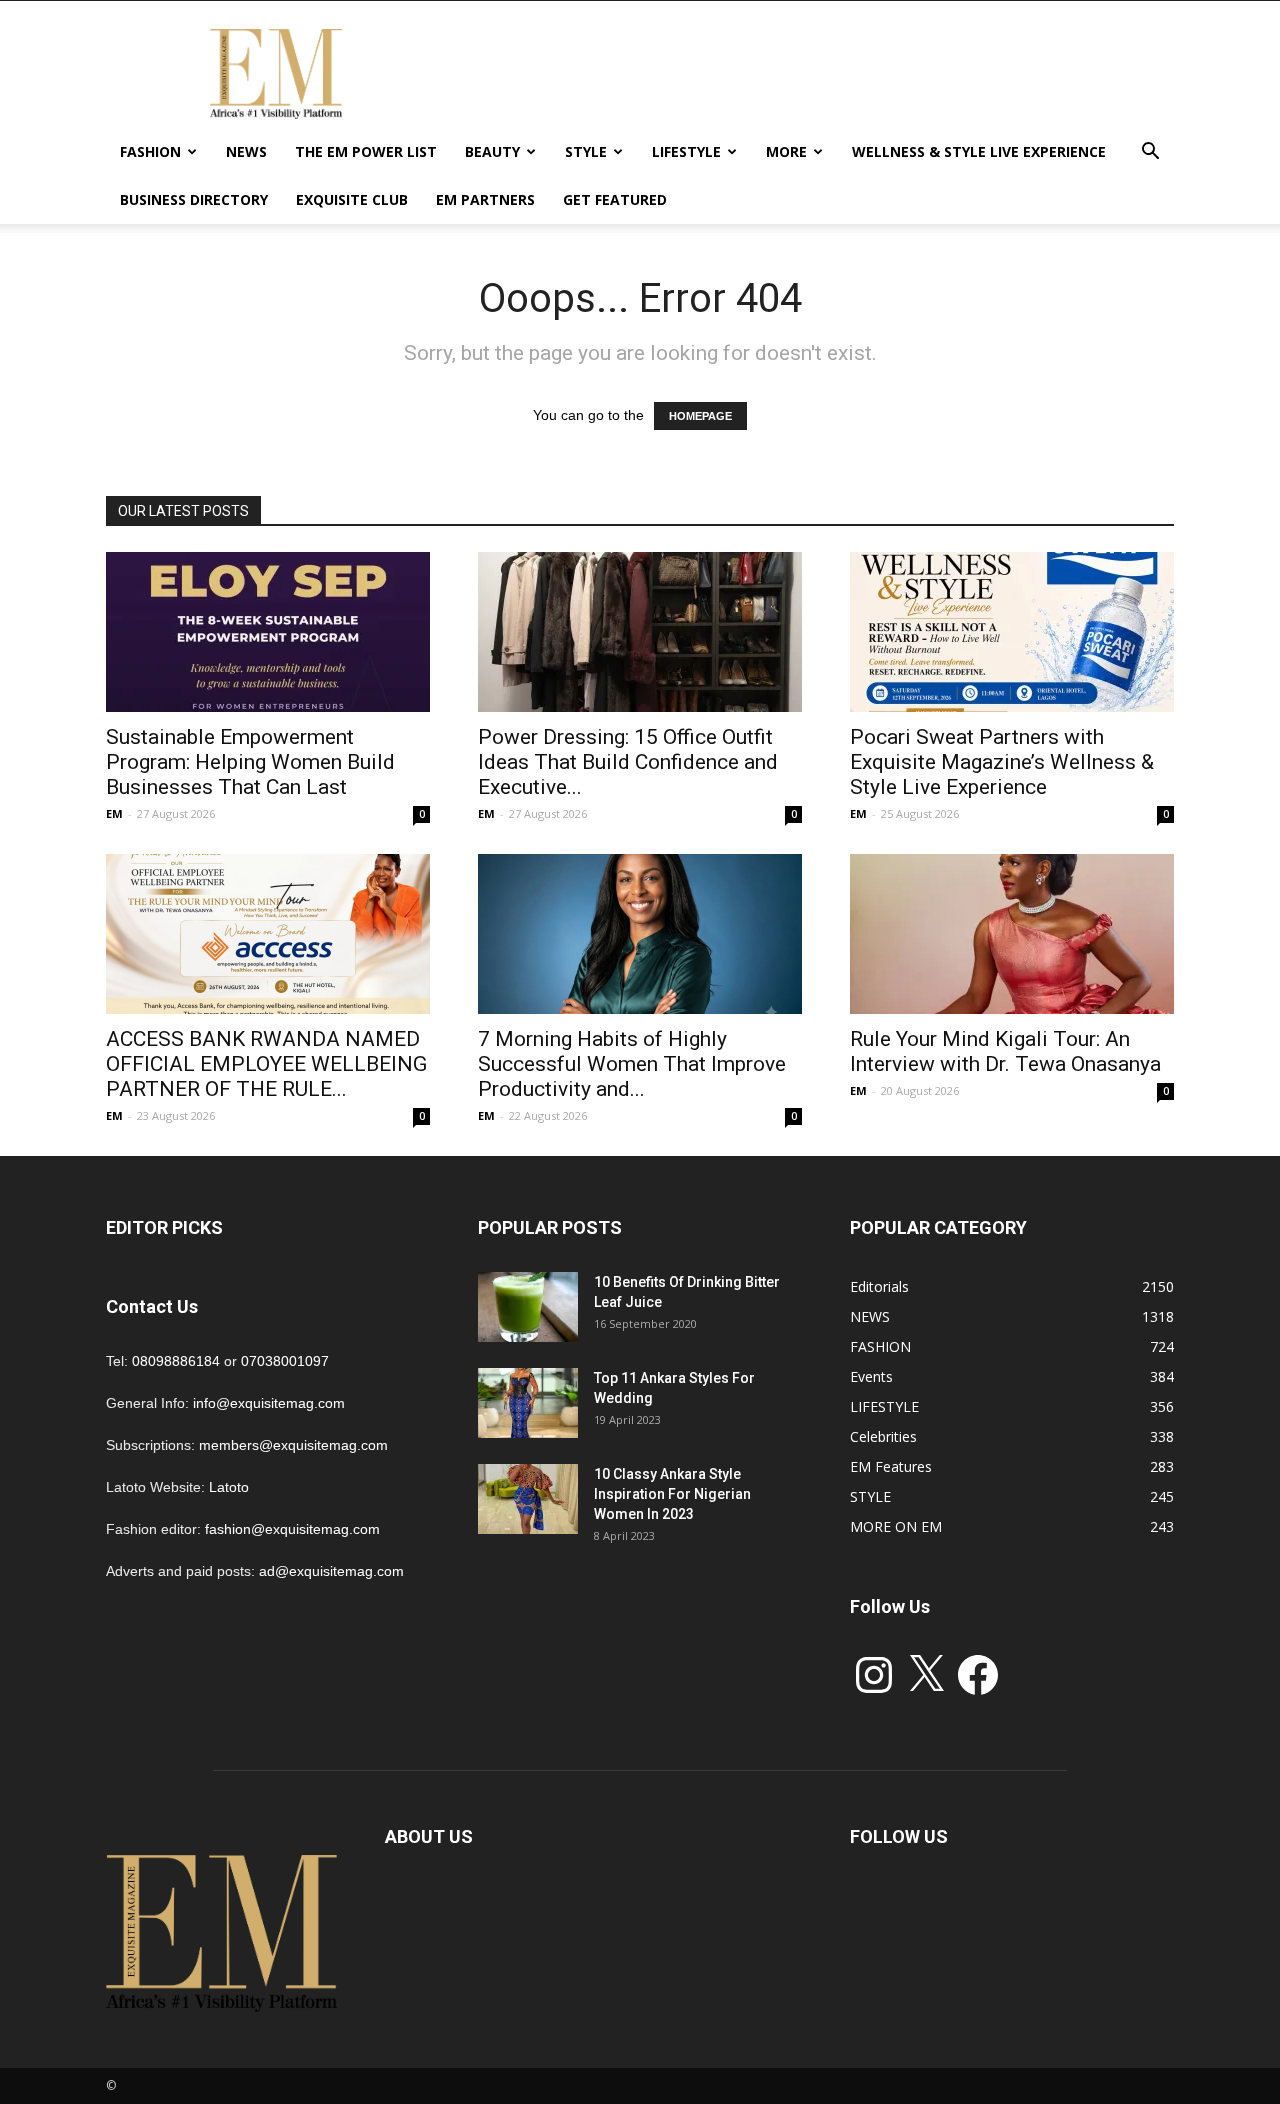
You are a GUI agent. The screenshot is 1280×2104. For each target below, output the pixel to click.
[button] (1150, 153)
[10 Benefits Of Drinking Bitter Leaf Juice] (528, 1307)
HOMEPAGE (700, 416)
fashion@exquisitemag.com (292, 1529)
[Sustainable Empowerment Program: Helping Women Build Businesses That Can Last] (268, 632)
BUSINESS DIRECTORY (194, 199)
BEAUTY (492, 151)
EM (114, 813)
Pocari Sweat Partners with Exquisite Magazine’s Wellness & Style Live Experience (1002, 762)
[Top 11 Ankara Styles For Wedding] (528, 1403)
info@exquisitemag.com (269, 1403)
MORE (786, 151)
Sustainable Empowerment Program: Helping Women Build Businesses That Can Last (250, 762)
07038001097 (285, 1361)
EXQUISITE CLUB (352, 199)
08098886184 (176, 1361)
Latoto (229, 1487)
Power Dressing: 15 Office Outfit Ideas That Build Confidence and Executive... (628, 762)
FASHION (150, 151)
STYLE (586, 151)
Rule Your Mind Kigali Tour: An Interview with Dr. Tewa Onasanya (1005, 1051)
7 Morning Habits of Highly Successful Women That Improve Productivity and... (632, 1064)
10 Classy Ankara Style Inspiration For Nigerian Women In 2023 (672, 1494)
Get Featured (615, 199)
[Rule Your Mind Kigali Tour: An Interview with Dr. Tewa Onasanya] (1012, 934)
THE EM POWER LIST (366, 151)
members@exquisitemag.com (293, 1445)
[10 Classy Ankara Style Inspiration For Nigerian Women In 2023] (528, 1499)
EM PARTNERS (485, 199)
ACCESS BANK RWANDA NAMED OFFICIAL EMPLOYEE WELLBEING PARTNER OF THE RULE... (266, 1064)
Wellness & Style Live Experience (979, 151)
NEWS (246, 151)
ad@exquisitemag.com (331, 1571)
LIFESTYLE (686, 151)
